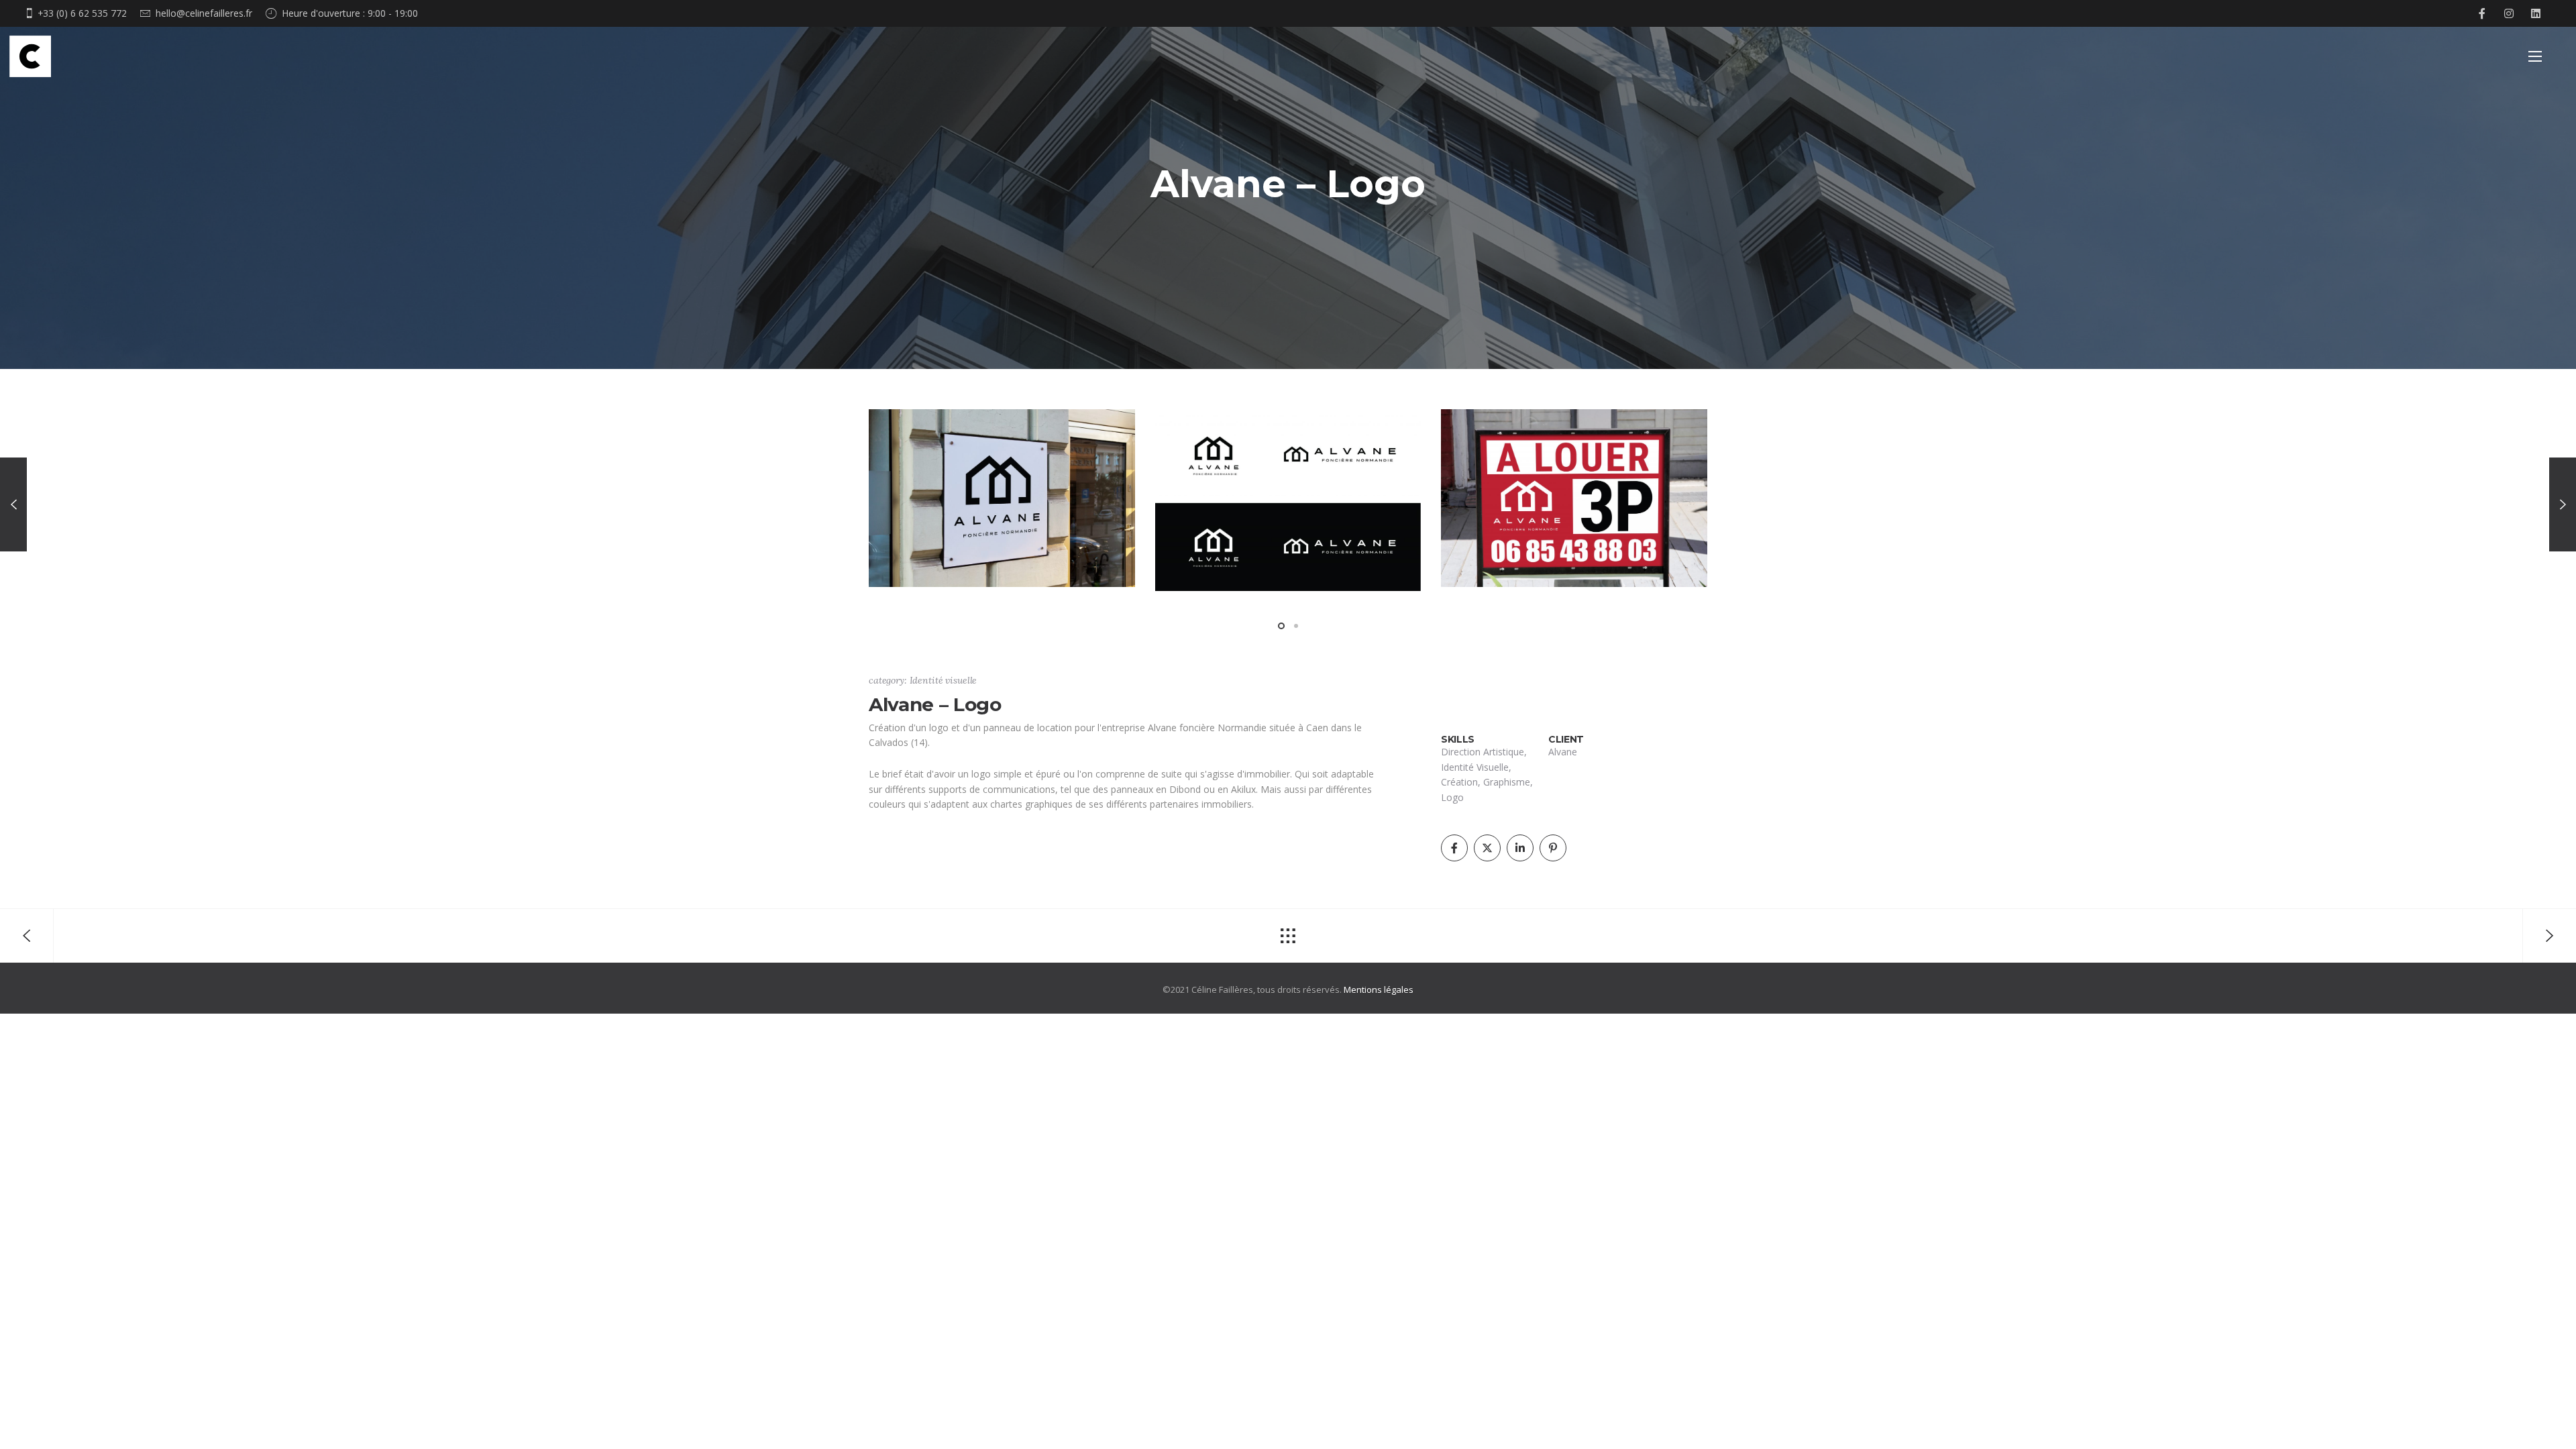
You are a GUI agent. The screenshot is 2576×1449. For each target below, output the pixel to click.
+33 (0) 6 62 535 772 (82, 13)
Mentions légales (1379, 989)
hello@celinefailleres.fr (204, 13)
